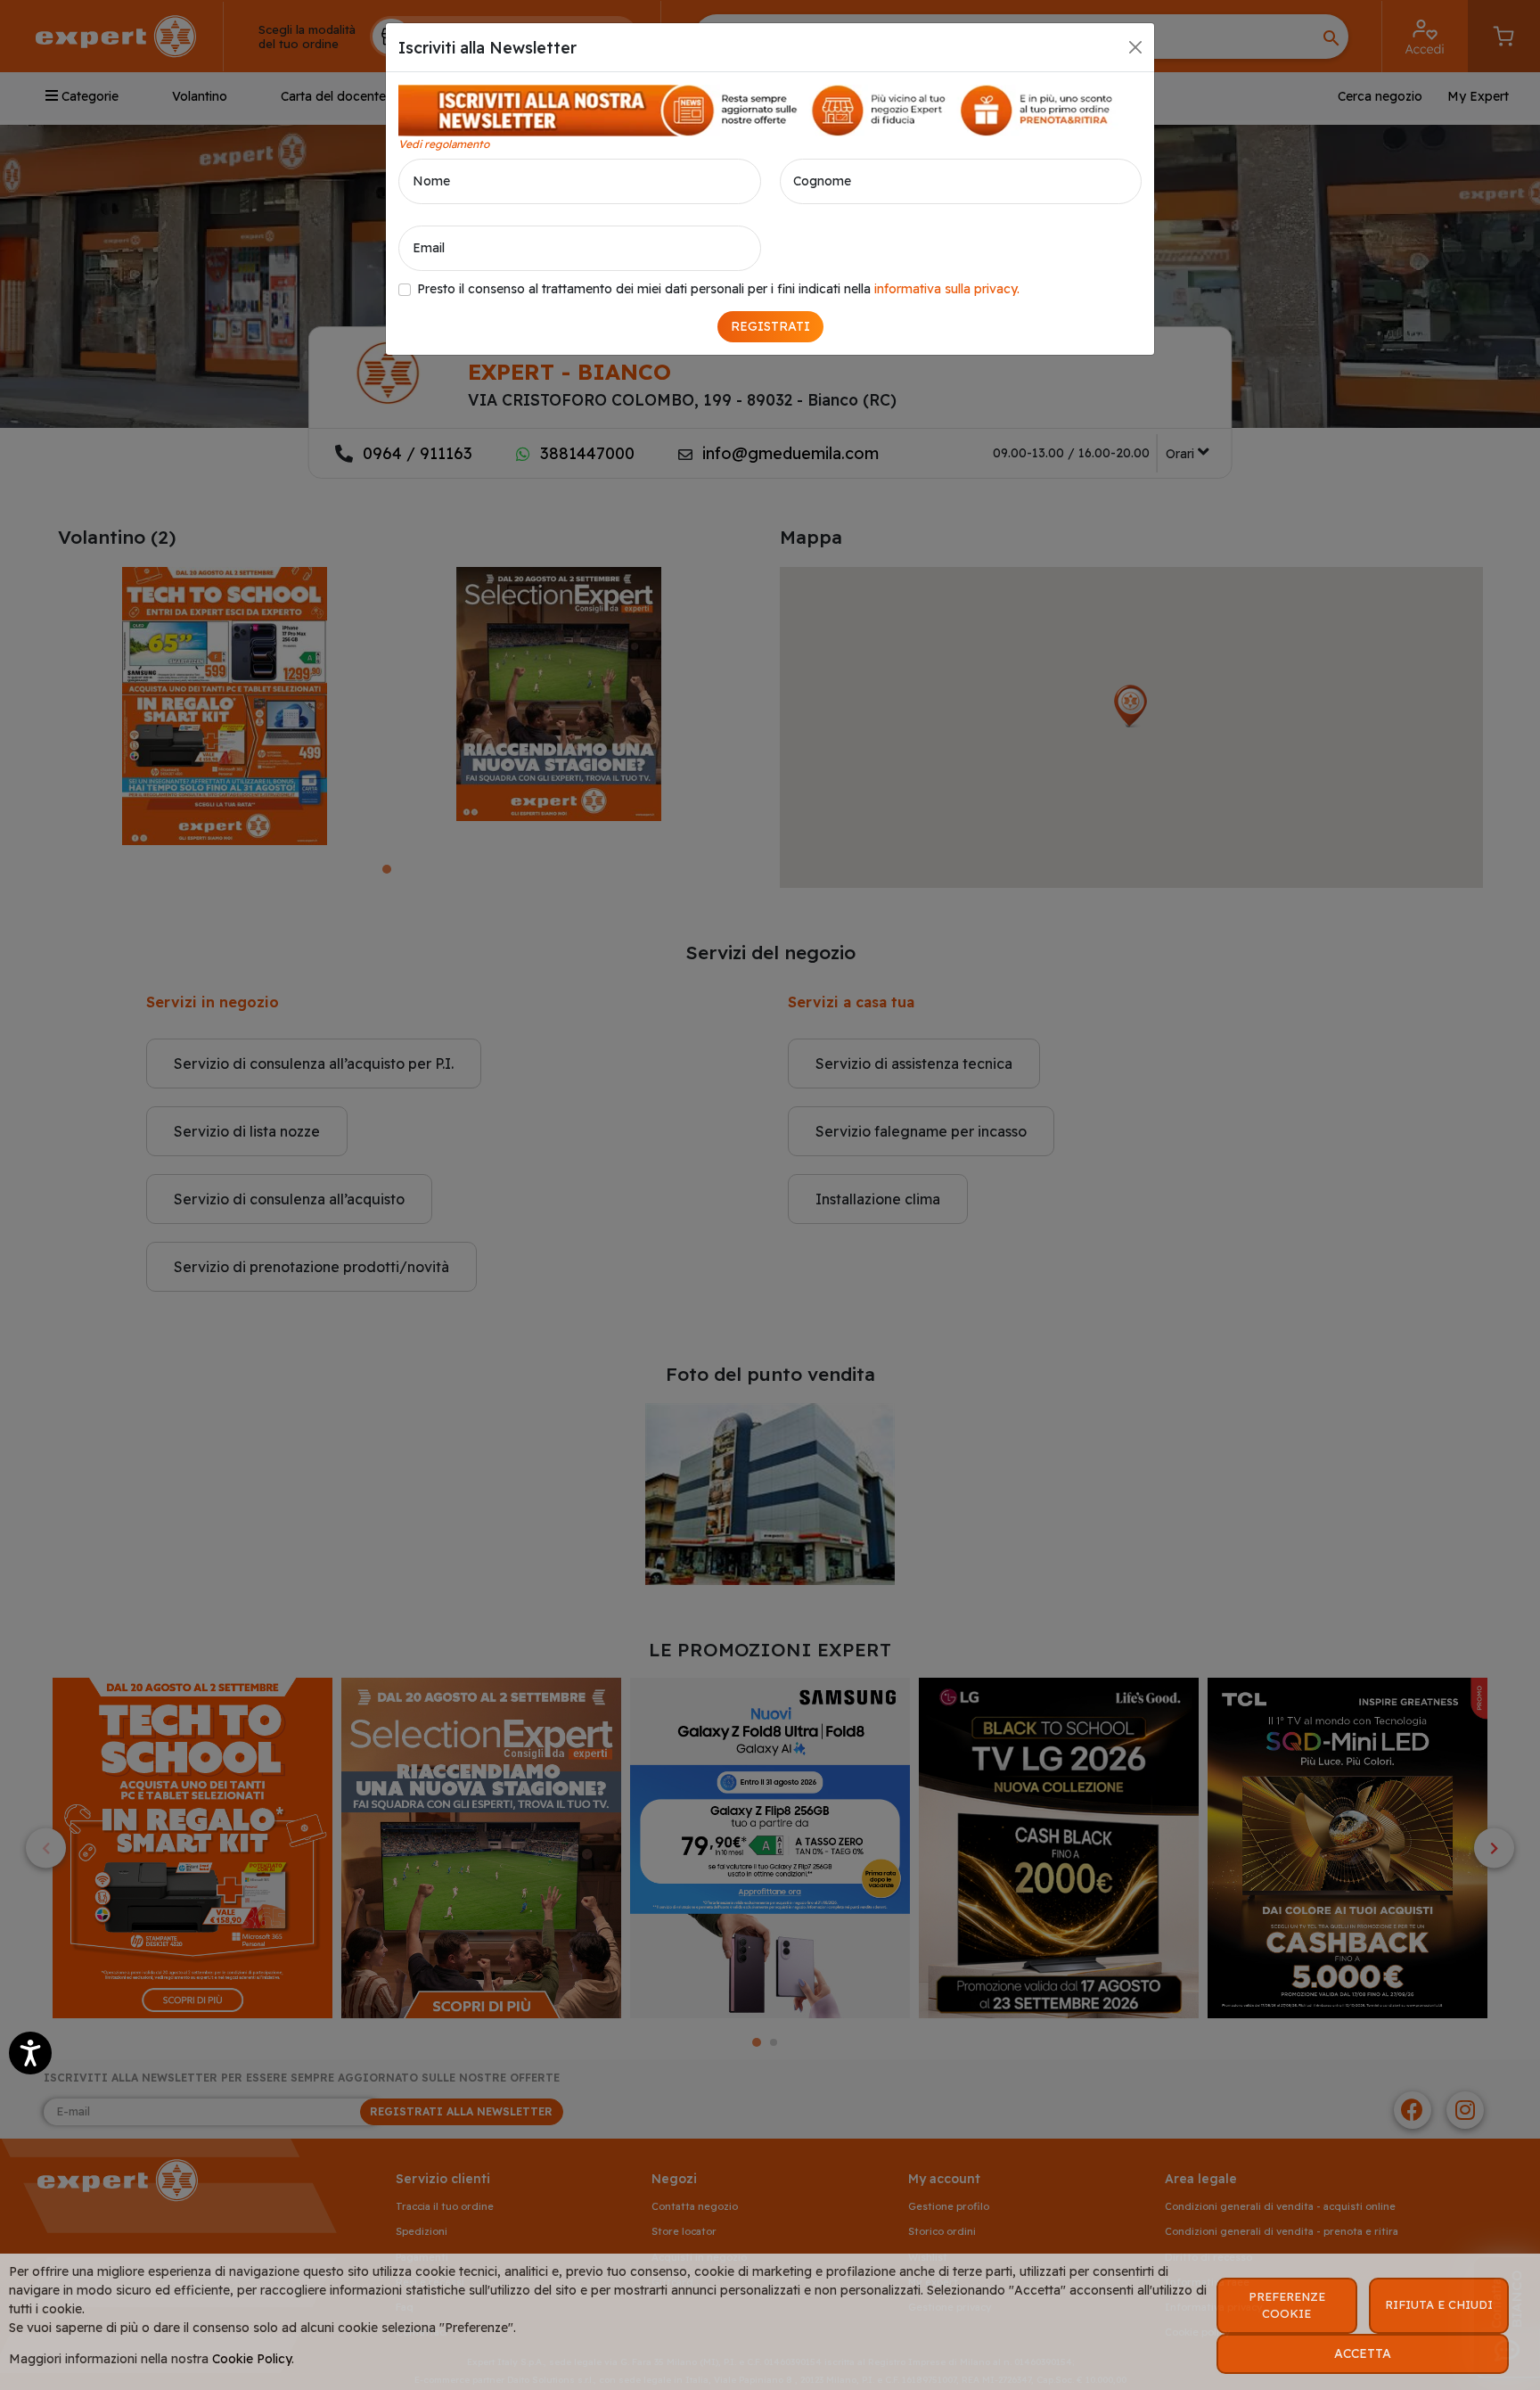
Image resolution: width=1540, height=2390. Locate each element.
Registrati (770, 326)
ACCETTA (1363, 2353)
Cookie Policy (252, 2359)
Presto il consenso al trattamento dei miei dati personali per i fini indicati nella (718, 289)
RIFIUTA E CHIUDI (1439, 2304)
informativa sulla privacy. (947, 289)
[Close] (1135, 47)
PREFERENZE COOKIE (1287, 2305)
